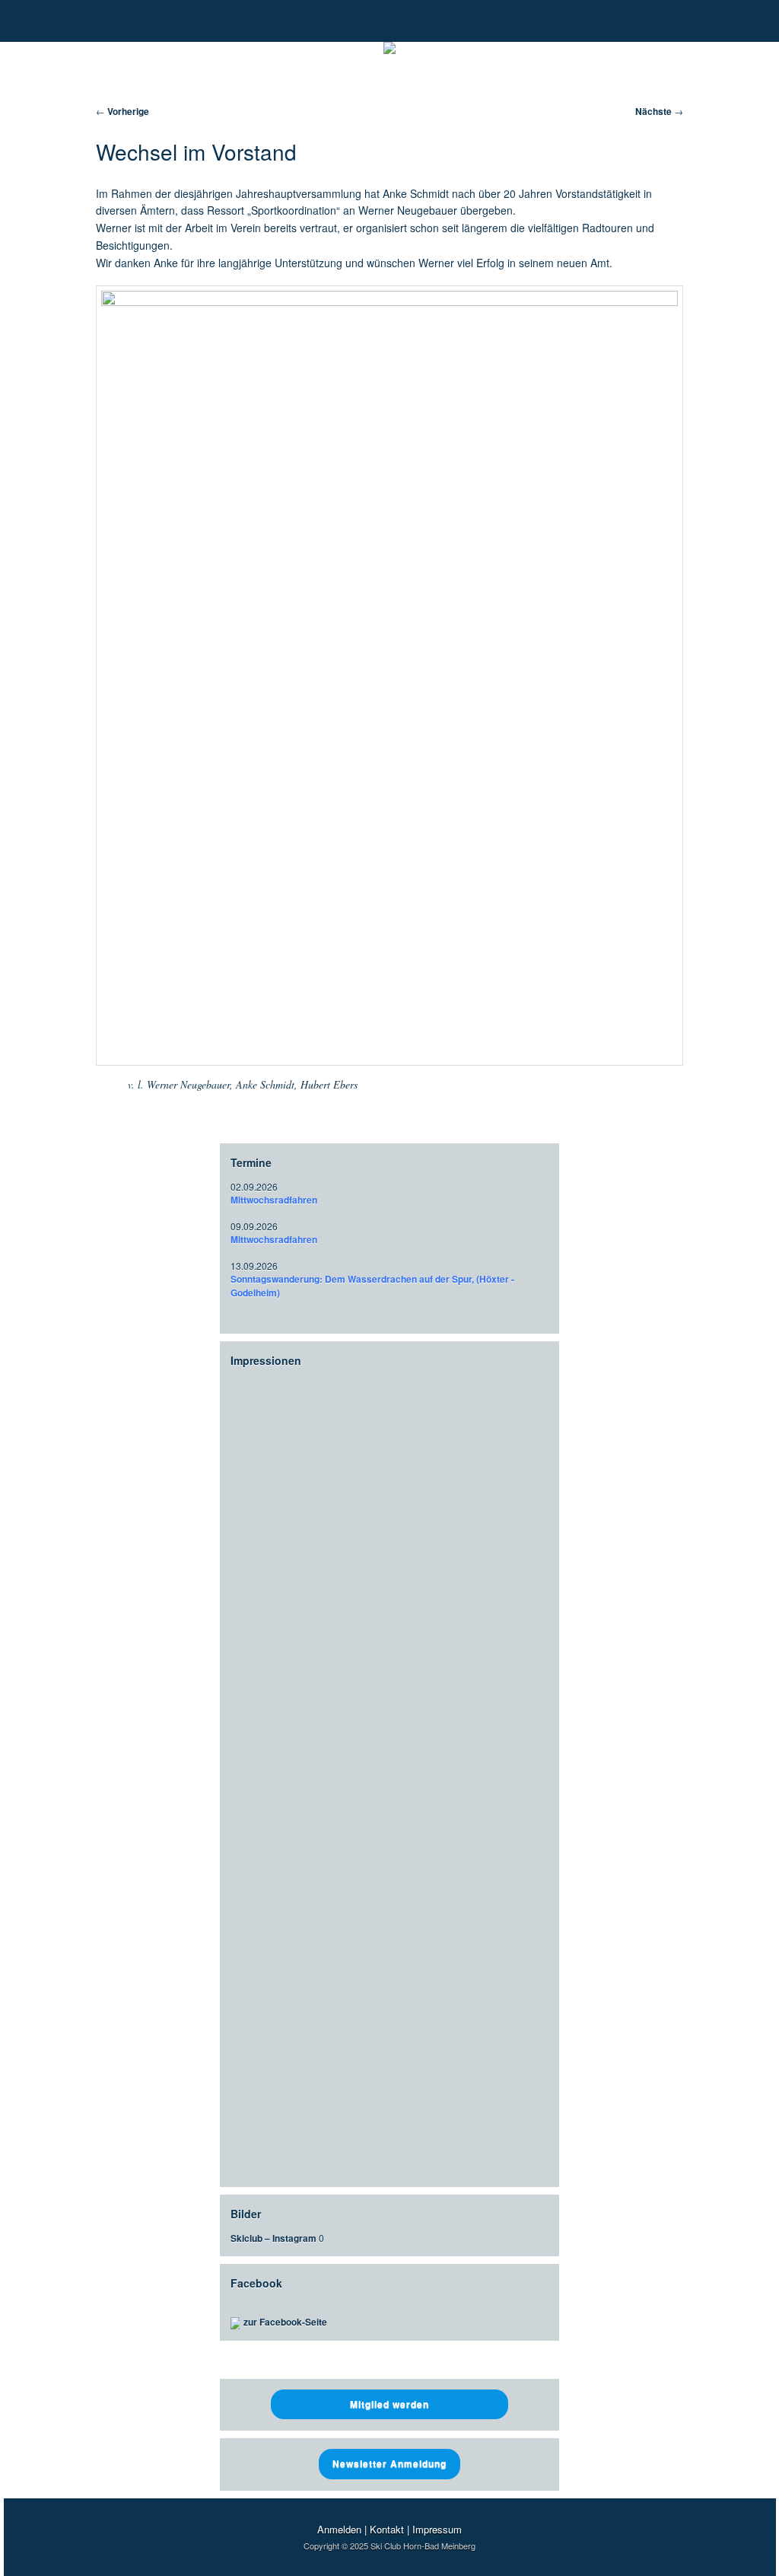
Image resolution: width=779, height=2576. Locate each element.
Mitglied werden (389, 2404)
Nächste (659, 111)
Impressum (437, 2529)
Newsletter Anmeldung (389, 2463)
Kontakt (387, 2529)
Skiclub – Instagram (273, 2238)
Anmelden (339, 2529)
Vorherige (122, 111)
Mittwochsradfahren (274, 1200)
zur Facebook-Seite (285, 2322)
